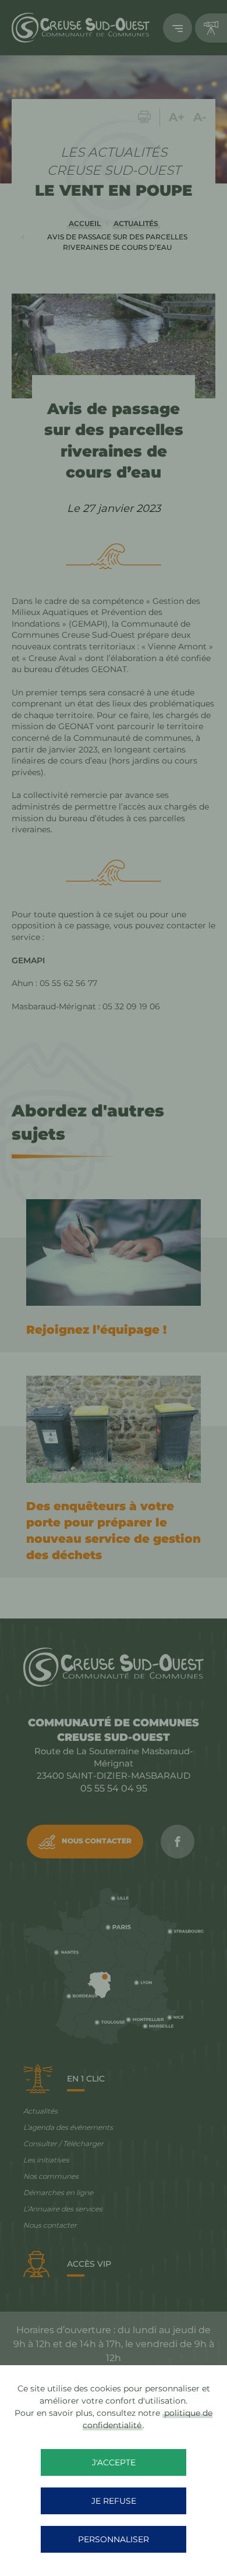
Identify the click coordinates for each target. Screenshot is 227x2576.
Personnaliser (114, 2539)
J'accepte (114, 2462)
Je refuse (114, 2501)
